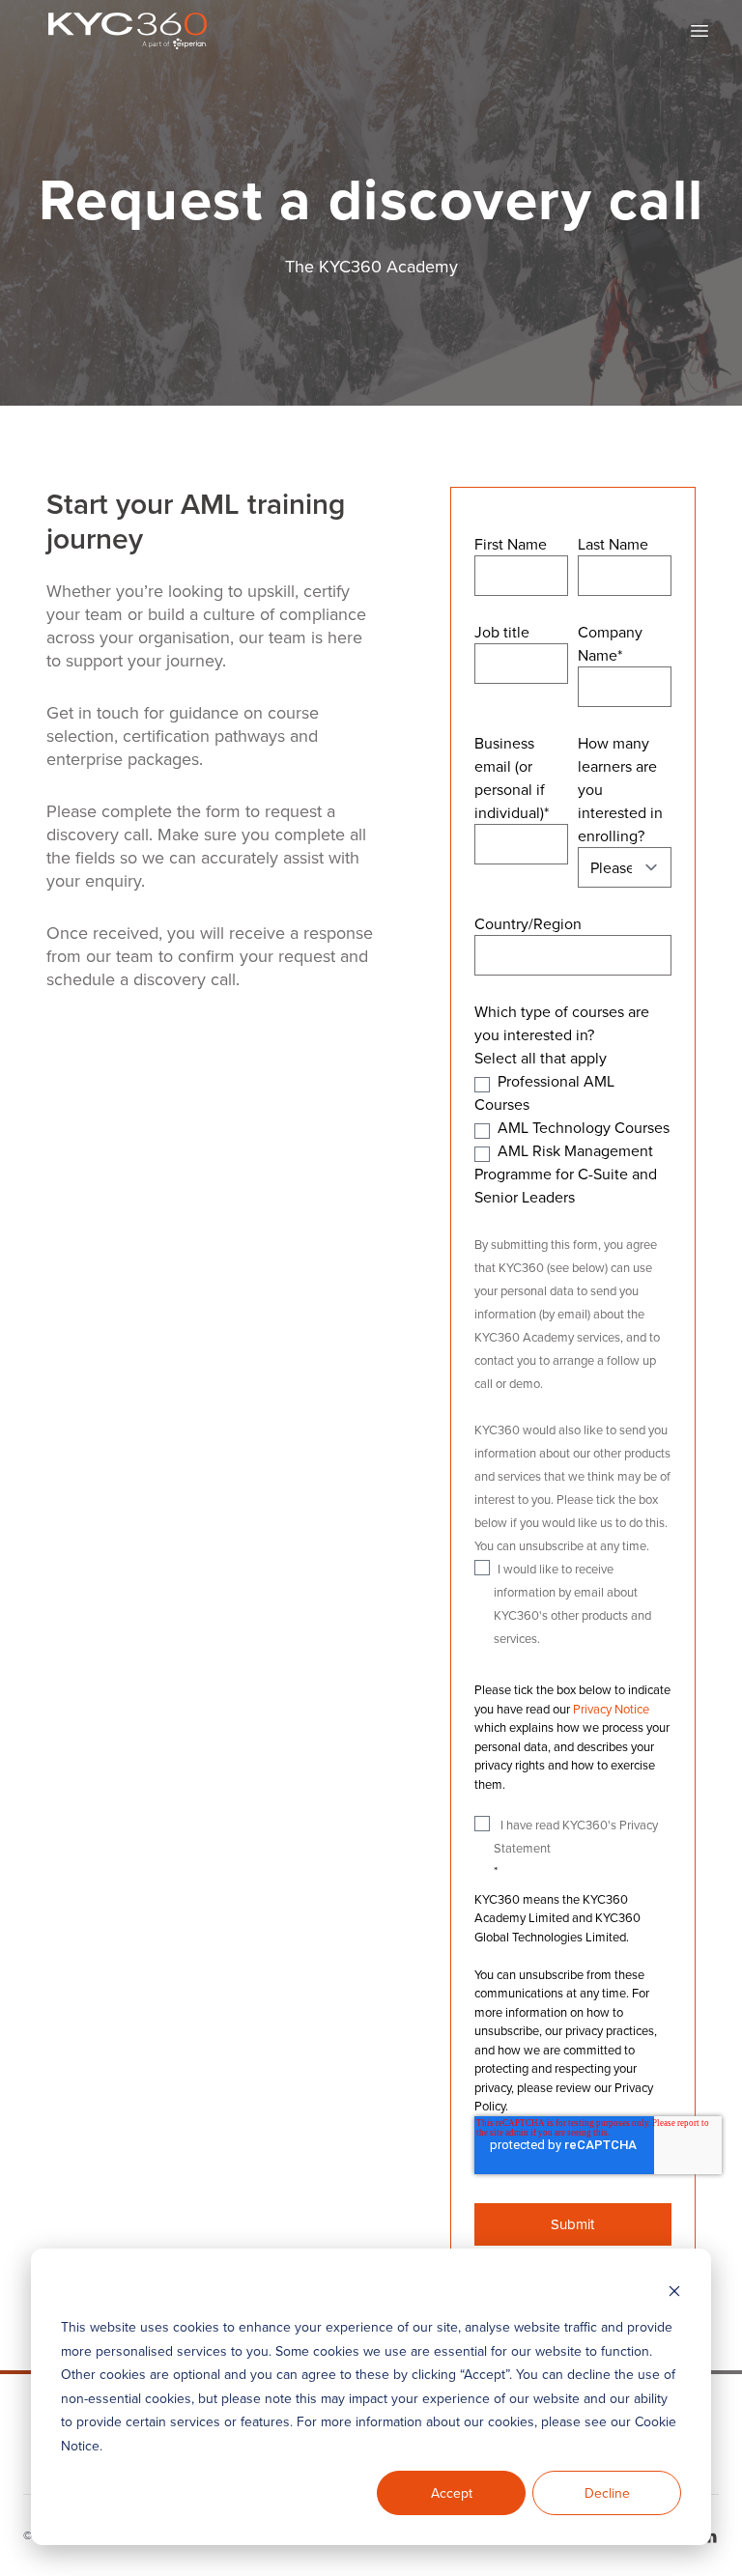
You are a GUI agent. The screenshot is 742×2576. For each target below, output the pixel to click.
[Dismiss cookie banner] (674, 2291)
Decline (607, 2493)
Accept (452, 2493)
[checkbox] (573, 1139)
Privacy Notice (611, 1709)
